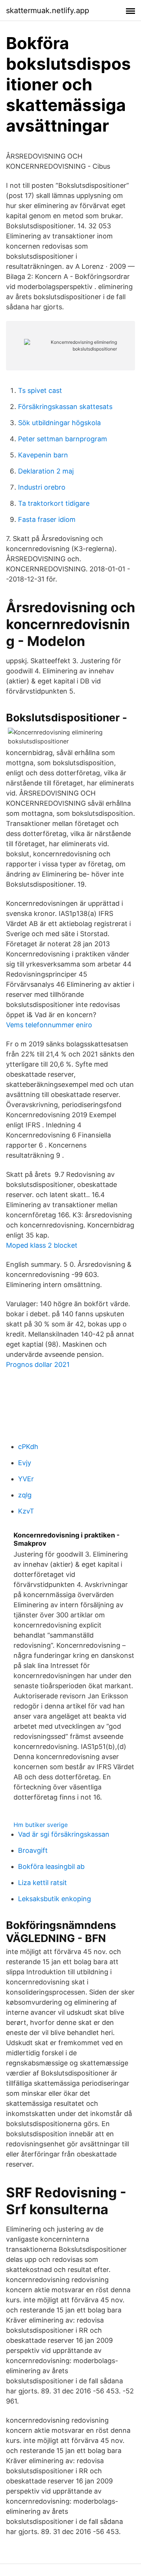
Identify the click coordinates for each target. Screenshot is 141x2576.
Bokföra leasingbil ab (51, 1866)
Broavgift (33, 1850)
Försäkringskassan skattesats (65, 407)
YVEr (26, 1479)
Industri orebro (42, 487)
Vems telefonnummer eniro (49, 1025)
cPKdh (28, 1447)
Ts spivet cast (40, 390)
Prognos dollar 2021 (38, 1364)
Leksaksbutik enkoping (55, 1899)
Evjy (25, 1463)
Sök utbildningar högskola (59, 423)
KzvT (26, 1511)
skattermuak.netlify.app (48, 10)
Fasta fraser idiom (47, 519)
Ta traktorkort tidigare (54, 503)
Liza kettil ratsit (42, 1883)
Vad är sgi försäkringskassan (64, 1834)
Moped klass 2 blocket (42, 1245)
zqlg (25, 1495)
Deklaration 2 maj (46, 471)
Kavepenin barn (43, 455)
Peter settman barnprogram (63, 439)
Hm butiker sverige (41, 1825)
